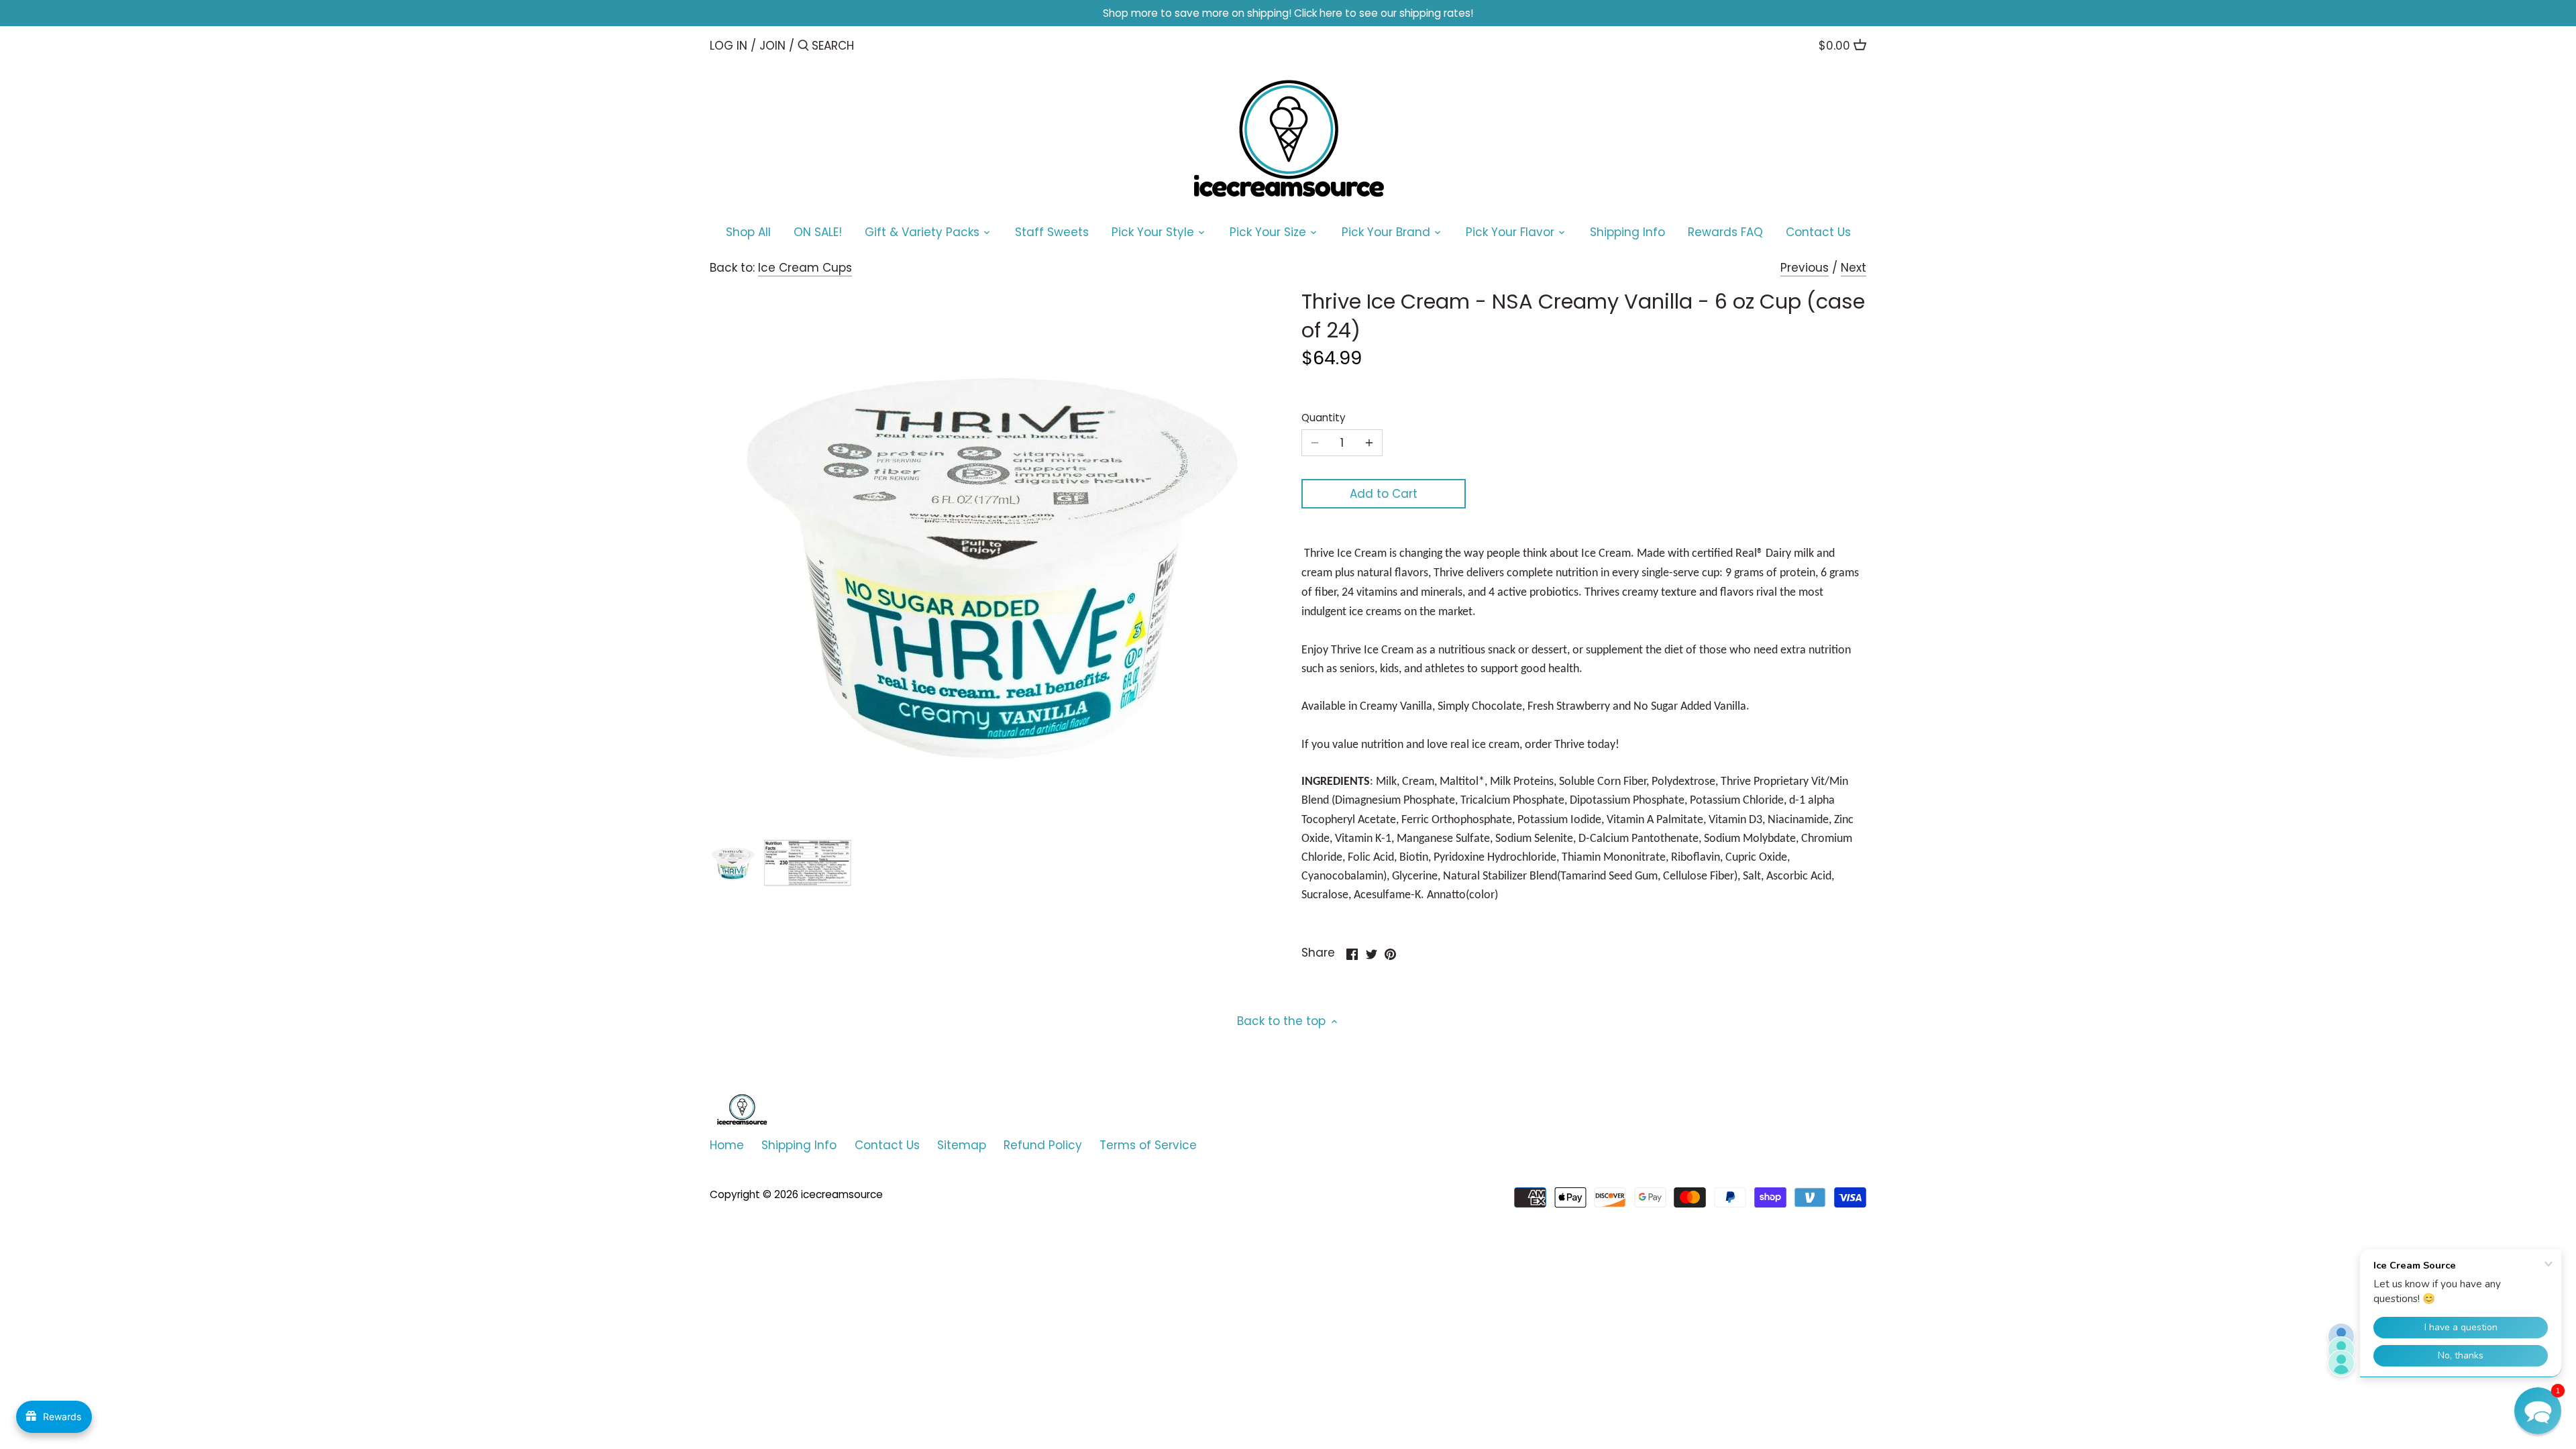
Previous (1805, 268)
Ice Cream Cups (805, 268)
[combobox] (869, 45)
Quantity (1324, 418)
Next (1854, 268)
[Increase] (1369, 443)
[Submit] (803, 47)
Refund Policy (1043, 1145)
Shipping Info (799, 1145)
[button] (2538, 1411)
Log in (729, 46)
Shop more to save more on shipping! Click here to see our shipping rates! (1288, 13)
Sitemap (962, 1145)
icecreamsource (842, 1194)
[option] (733, 863)
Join (772, 46)
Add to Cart (1384, 494)
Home (727, 1145)
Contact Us (887, 1145)
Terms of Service (1148, 1145)
